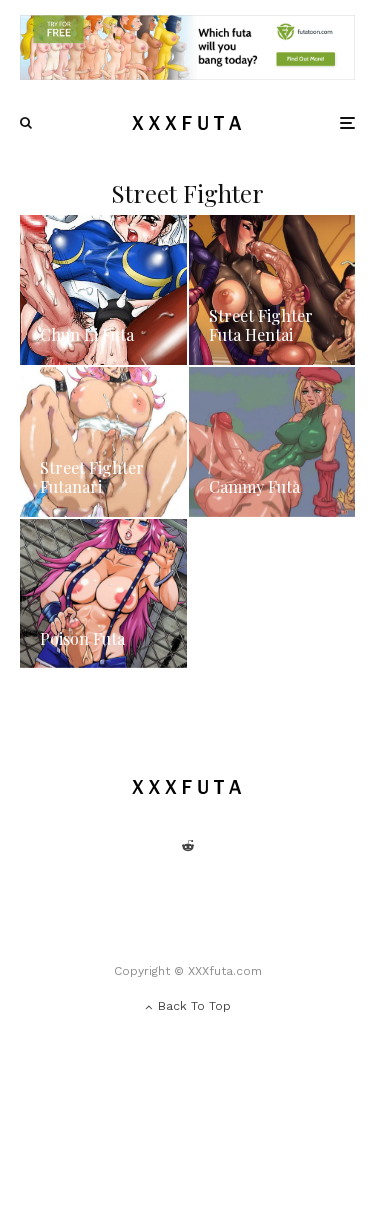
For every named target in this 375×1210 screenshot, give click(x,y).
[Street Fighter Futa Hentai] (272, 290)
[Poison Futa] (103, 594)
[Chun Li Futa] (103, 290)
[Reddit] (188, 846)
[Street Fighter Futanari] (103, 442)
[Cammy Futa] (272, 442)
